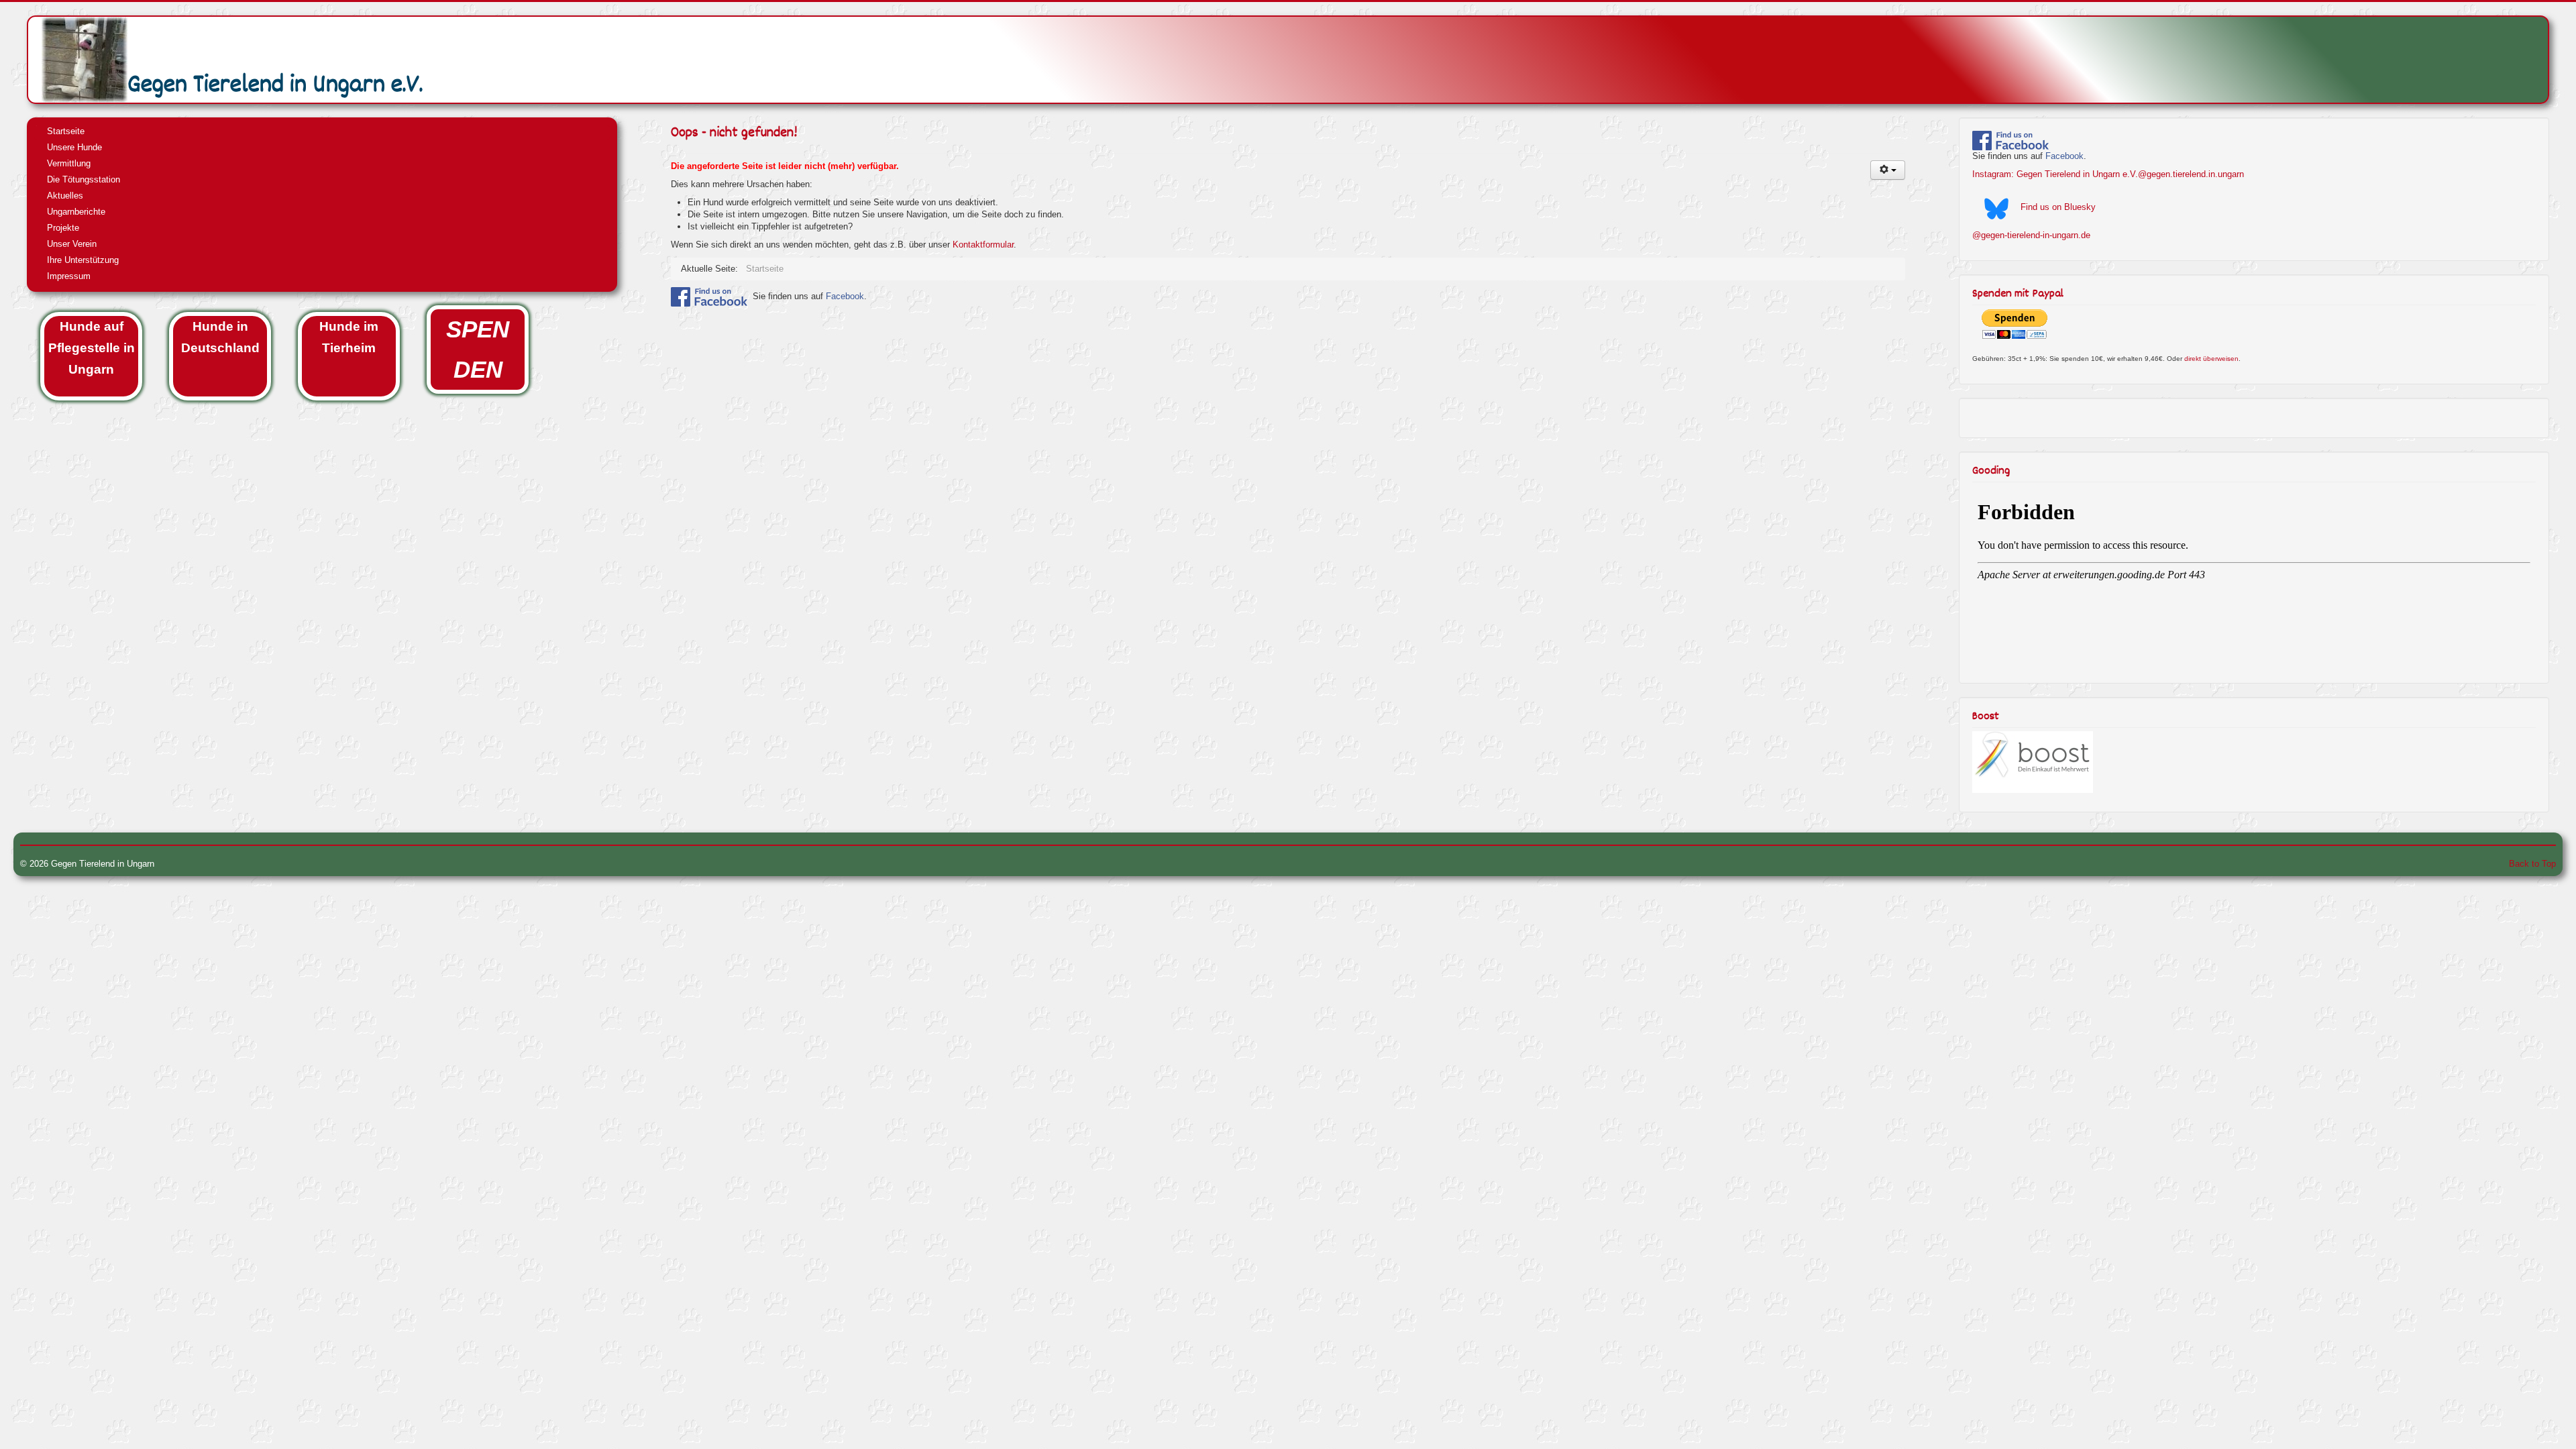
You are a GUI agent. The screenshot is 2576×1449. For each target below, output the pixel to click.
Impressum (69, 276)
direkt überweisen (2211, 359)
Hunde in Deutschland (220, 337)
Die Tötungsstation (84, 179)
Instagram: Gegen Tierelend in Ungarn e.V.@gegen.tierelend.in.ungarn (2108, 174)
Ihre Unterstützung (83, 260)
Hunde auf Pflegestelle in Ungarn (92, 348)
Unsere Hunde (74, 147)
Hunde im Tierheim (349, 337)
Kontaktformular (983, 245)
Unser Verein (72, 244)
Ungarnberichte (76, 212)
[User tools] (1888, 170)
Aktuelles (65, 196)
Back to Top (2532, 864)
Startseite (66, 131)
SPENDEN (478, 350)
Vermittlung (69, 163)
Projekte (63, 228)
